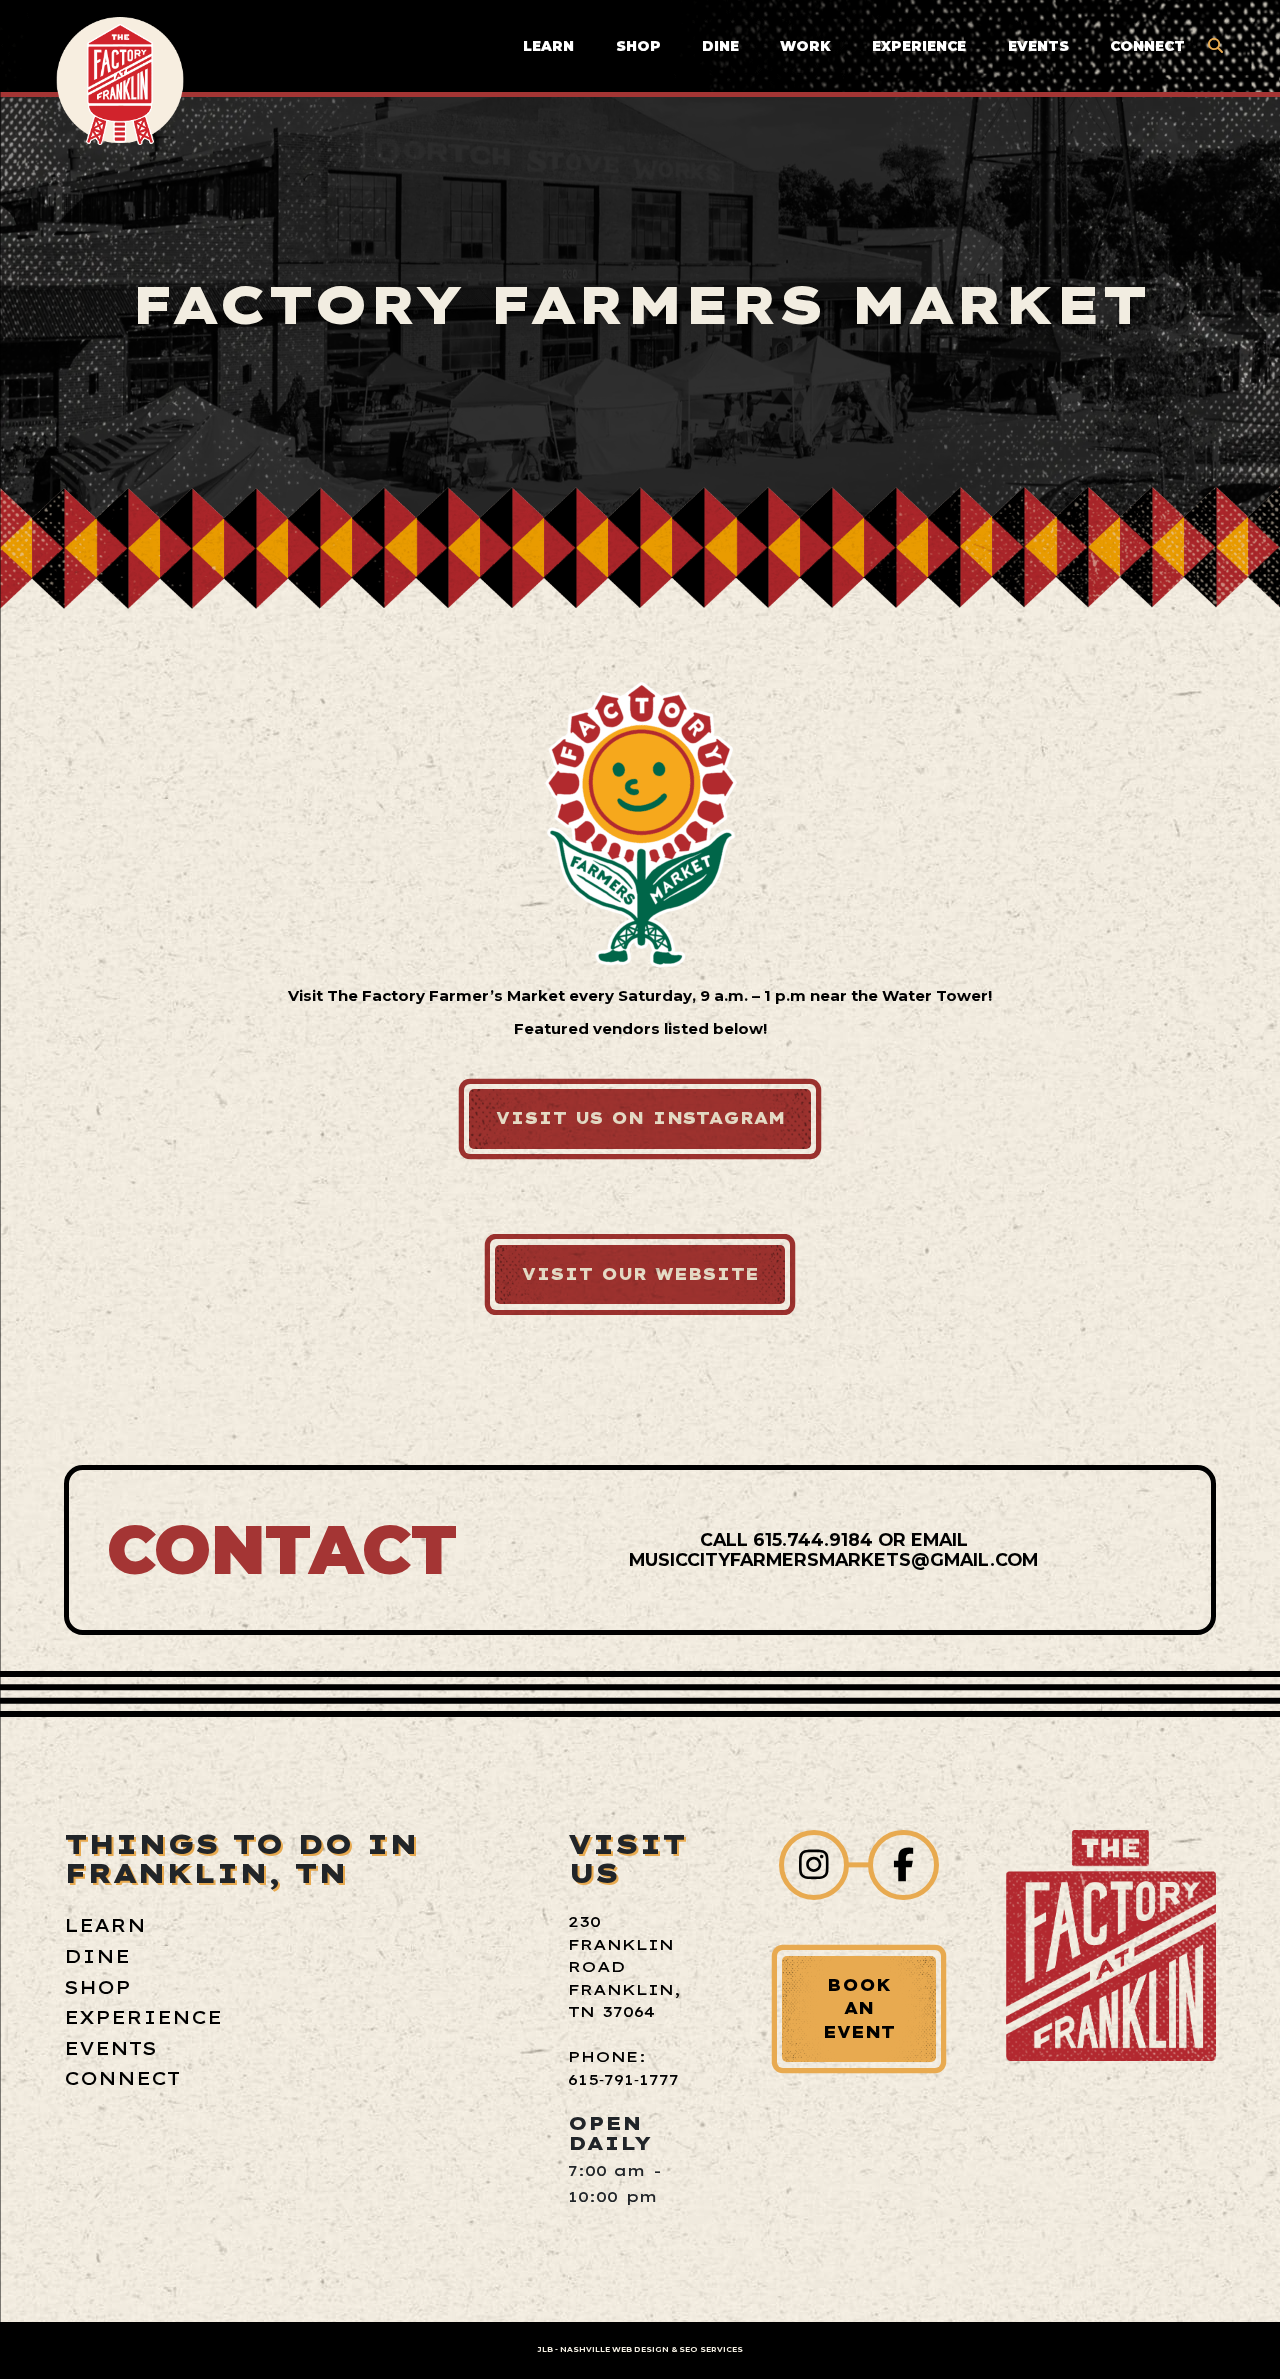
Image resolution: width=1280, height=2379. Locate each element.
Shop (638, 46)
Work (805, 46)
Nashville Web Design (614, 2349)
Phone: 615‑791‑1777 (623, 2068)
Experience (919, 46)
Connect (1147, 46)
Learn (548, 46)
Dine (720, 46)
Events (1038, 46)
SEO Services (711, 2349)
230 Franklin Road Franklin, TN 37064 (624, 1966)
